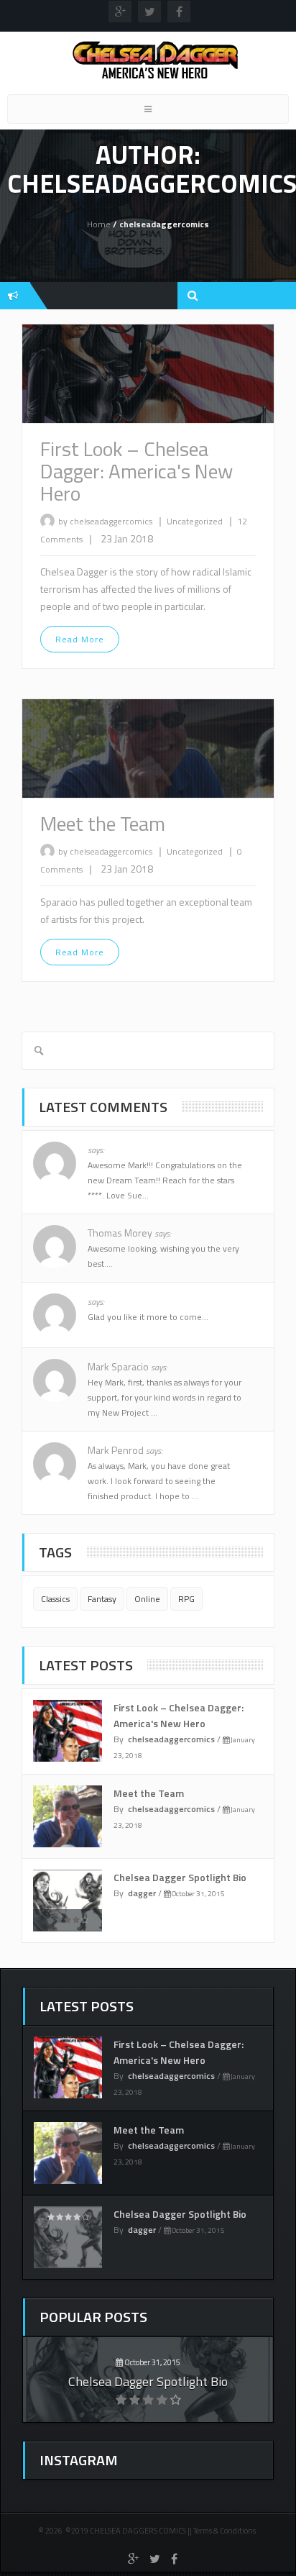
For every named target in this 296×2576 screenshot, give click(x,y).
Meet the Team (103, 823)
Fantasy (102, 1599)
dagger (142, 1893)
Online (147, 1599)
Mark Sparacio (128, 1366)
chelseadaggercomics (171, 1739)
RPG (186, 1599)
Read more (80, 639)
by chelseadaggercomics (105, 521)
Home (99, 224)
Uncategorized (196, 521)
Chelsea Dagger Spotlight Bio (180, 1877)
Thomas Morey (129, 1233)
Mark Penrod (125, 1450)
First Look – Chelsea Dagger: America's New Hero (137, 471)
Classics (55, 1599)
